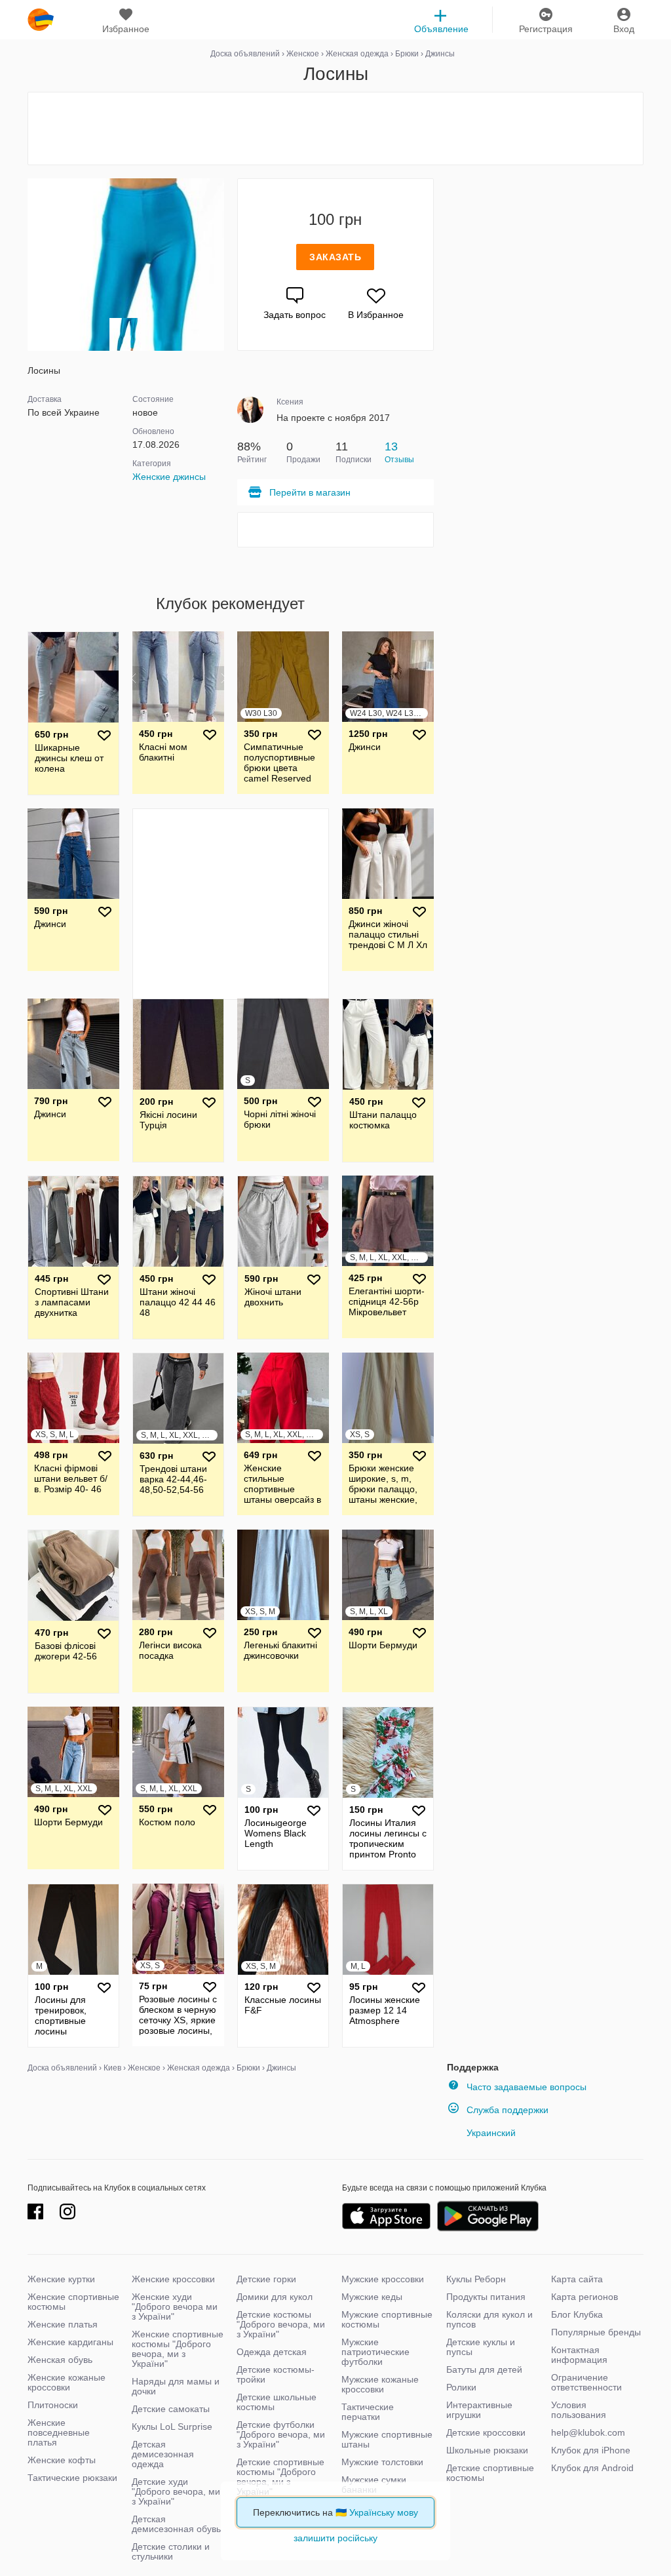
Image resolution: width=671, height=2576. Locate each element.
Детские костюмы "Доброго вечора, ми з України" (281, 2324)
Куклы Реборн (476, 2279)
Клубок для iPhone (591, 2450)
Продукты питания (486, 2297)
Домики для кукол (275, 2297)
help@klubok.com (588, 2432)
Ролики (461, 2387)
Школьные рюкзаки (487, 2450)
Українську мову (384, 2512)
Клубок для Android (592, 2468)
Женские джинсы (169, 477)
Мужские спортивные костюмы (387, 2319)
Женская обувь (60, 2360)
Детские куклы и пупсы (481, 2347)
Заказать (335, 257)
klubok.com (41, 20)
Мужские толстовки (382, 2462)
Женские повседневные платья (59, 2432)
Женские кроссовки (173, 2279)
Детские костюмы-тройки (276, 2374)
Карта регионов (585, 2297)
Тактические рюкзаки (72, 2478)
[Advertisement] (335, 129)
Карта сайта (577, 2279)
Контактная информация (579, 2355)
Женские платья (63, 2324)
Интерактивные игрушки (479, 2410)
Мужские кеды (372, 2297)
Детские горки (266, 2279)
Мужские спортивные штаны (387, 2439)
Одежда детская (272, 2352)
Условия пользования (579, 2410)
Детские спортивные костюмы (490, 2473)
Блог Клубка (577, 2314)
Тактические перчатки (368, 2412)
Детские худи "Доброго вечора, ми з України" (176, 2491)
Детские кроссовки (486, 2432)
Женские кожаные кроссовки (67, 2382)
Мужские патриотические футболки (375, 2352)
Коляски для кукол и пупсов (489, 2319)
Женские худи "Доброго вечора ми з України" (175, 2307)
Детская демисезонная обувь (176, 2524)
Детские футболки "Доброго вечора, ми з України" (281, 2434)
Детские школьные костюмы (277, 2402)
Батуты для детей (484, 2369)
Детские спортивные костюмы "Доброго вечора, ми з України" (280, 2477)
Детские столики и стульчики (171, 2551)
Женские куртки (61, 2279)
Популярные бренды (596, 2332)
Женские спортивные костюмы (73, 2302)
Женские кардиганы (70, 2342)
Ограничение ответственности (586, 2382)
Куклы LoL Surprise (172, 2427)
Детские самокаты (171, 2409)
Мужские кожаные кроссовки (380, 2384)
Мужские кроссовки (383, 2279)
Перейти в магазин (310, 492)
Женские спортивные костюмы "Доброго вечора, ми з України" (178, 2349)
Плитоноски (53, 2405)
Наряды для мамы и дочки (176, 2386)
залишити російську (335, 2538)
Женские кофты (62, 2460)
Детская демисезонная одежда (163, 2454)
